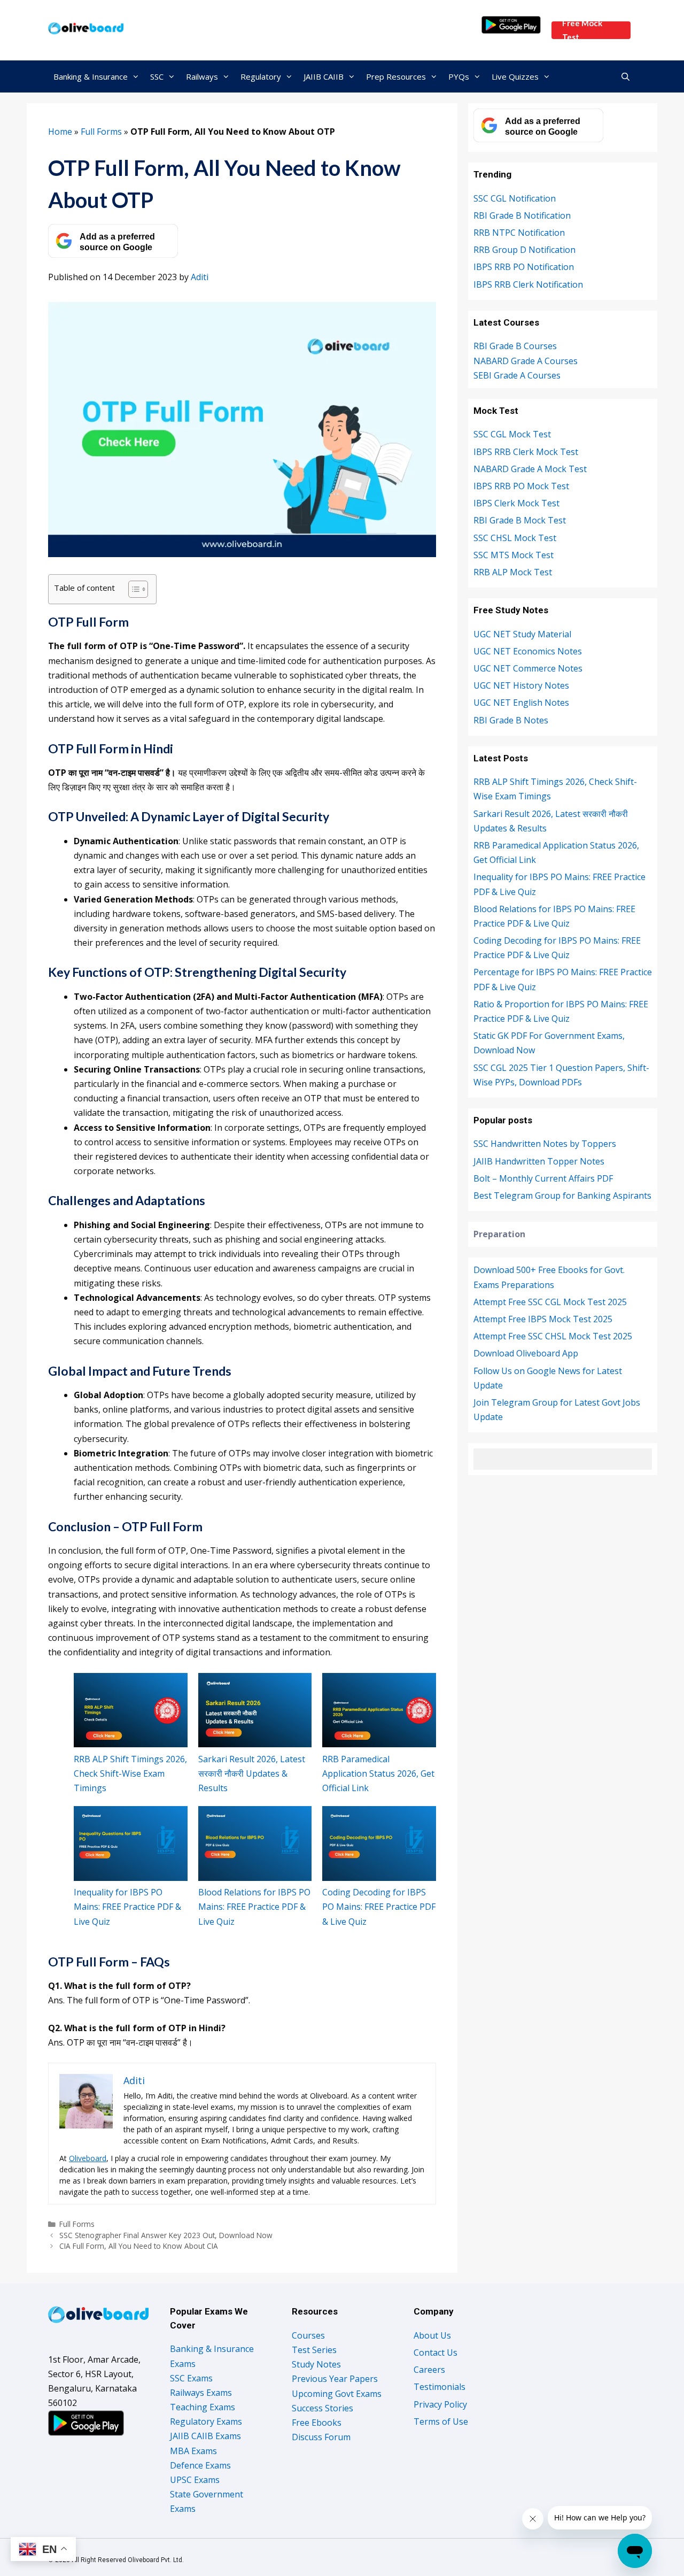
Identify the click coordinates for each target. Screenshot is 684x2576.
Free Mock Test (582, 30)
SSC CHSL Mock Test (515, 538)
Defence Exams (200, 2465)
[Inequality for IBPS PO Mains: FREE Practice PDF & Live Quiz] (131, 1844)
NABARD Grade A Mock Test (530, 469)
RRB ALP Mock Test (513, 572)
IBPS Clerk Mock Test (516, 503)
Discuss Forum (321, 2437)
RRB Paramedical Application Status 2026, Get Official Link (378, 1773)
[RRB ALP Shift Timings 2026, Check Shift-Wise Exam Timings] (131, 1710)
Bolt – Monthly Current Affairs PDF (543, 1178)
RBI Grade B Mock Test (520, 520)
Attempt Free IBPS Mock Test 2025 (543, 1319)
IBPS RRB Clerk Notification (528, 284)
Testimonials (440, 2387)
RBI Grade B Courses (515, 346)
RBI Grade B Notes (511, 720)
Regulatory (261, 76)
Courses (308, 2335)
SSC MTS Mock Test (514, 555)
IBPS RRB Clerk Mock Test (526, 452)
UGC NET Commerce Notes (528, 668)
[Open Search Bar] (625, 76)
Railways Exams (201, 2393)
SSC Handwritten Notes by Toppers (545, 1144)
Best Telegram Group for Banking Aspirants (562, 1196)
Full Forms (101, 132)
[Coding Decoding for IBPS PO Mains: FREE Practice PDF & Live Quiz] (379, 1844)
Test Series (314, 2350)
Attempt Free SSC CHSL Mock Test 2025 (553, 1336)
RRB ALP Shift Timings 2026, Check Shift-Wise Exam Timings (130, 1773)
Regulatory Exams (206, 2421)
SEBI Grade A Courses (517, 375)
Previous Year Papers (335, 2379)
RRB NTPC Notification (519, 233)
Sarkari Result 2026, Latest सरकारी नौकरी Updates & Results (252, 1773)
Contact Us (436, 2353)
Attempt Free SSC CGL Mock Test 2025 (550, 1302)
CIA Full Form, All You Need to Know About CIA (139, 2246)
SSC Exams (191, 2378)
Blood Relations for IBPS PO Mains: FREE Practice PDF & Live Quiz (254, 1907)
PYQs (459, 76)
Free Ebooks (317, 2423)
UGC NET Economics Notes (528, 651)
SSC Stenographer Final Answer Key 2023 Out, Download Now (166, 2235)
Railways (202, 76)
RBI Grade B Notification (522, 215)
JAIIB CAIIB (324, 76)
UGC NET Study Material (522, 634)
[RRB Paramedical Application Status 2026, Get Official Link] (379, 1710)
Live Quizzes (515, 76)
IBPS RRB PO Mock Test (521, 486)
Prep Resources (396, 76)
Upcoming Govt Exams (337, 2394)
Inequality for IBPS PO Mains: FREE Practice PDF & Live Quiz (127, 1907)
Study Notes (316, 2364)
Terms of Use (441, 2421)
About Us (432, 2335)
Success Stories (322, 2408)
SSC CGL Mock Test (512, 434)
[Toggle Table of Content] (133, 589)
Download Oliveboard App (526, 1353)
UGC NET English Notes (521, 703)
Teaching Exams (203, 2407)
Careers (429, 2370)
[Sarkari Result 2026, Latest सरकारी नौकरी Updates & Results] (255, 1710)
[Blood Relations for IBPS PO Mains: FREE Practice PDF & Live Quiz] (255, 1844)
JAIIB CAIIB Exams (205, 2436)
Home (60, 132)
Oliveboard (88, 2158)
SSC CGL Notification (515, 198)
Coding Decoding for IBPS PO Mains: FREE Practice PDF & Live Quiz (379, 1907)
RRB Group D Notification (524, 250)
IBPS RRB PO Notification (524, 267)
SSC (157, 76)
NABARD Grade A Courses (526, 361)
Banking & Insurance (91, 76)
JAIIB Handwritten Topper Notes (539, 1161)
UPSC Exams (195, 2480)
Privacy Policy (440, 2404)
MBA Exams (193, 2451)
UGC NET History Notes (521, 685)
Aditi (200, 277)
